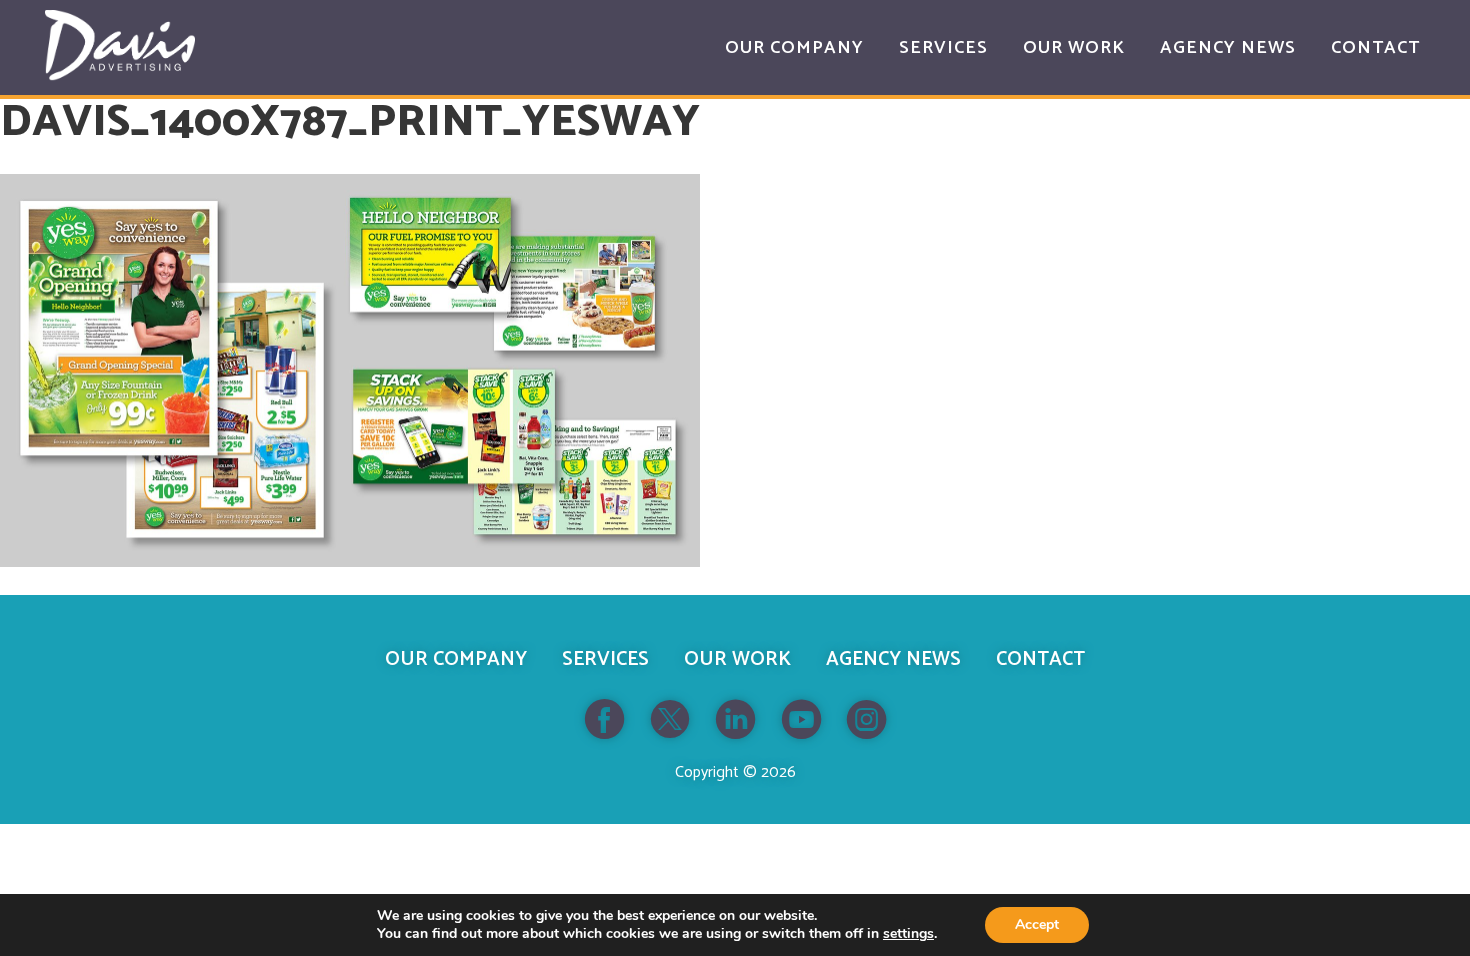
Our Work (737, 659)
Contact (1040, 659)
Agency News (893, 659)
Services (605, 659)
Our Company (456, 659)
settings (908, 934)
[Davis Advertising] (120, 45)
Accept (1037, 924)
